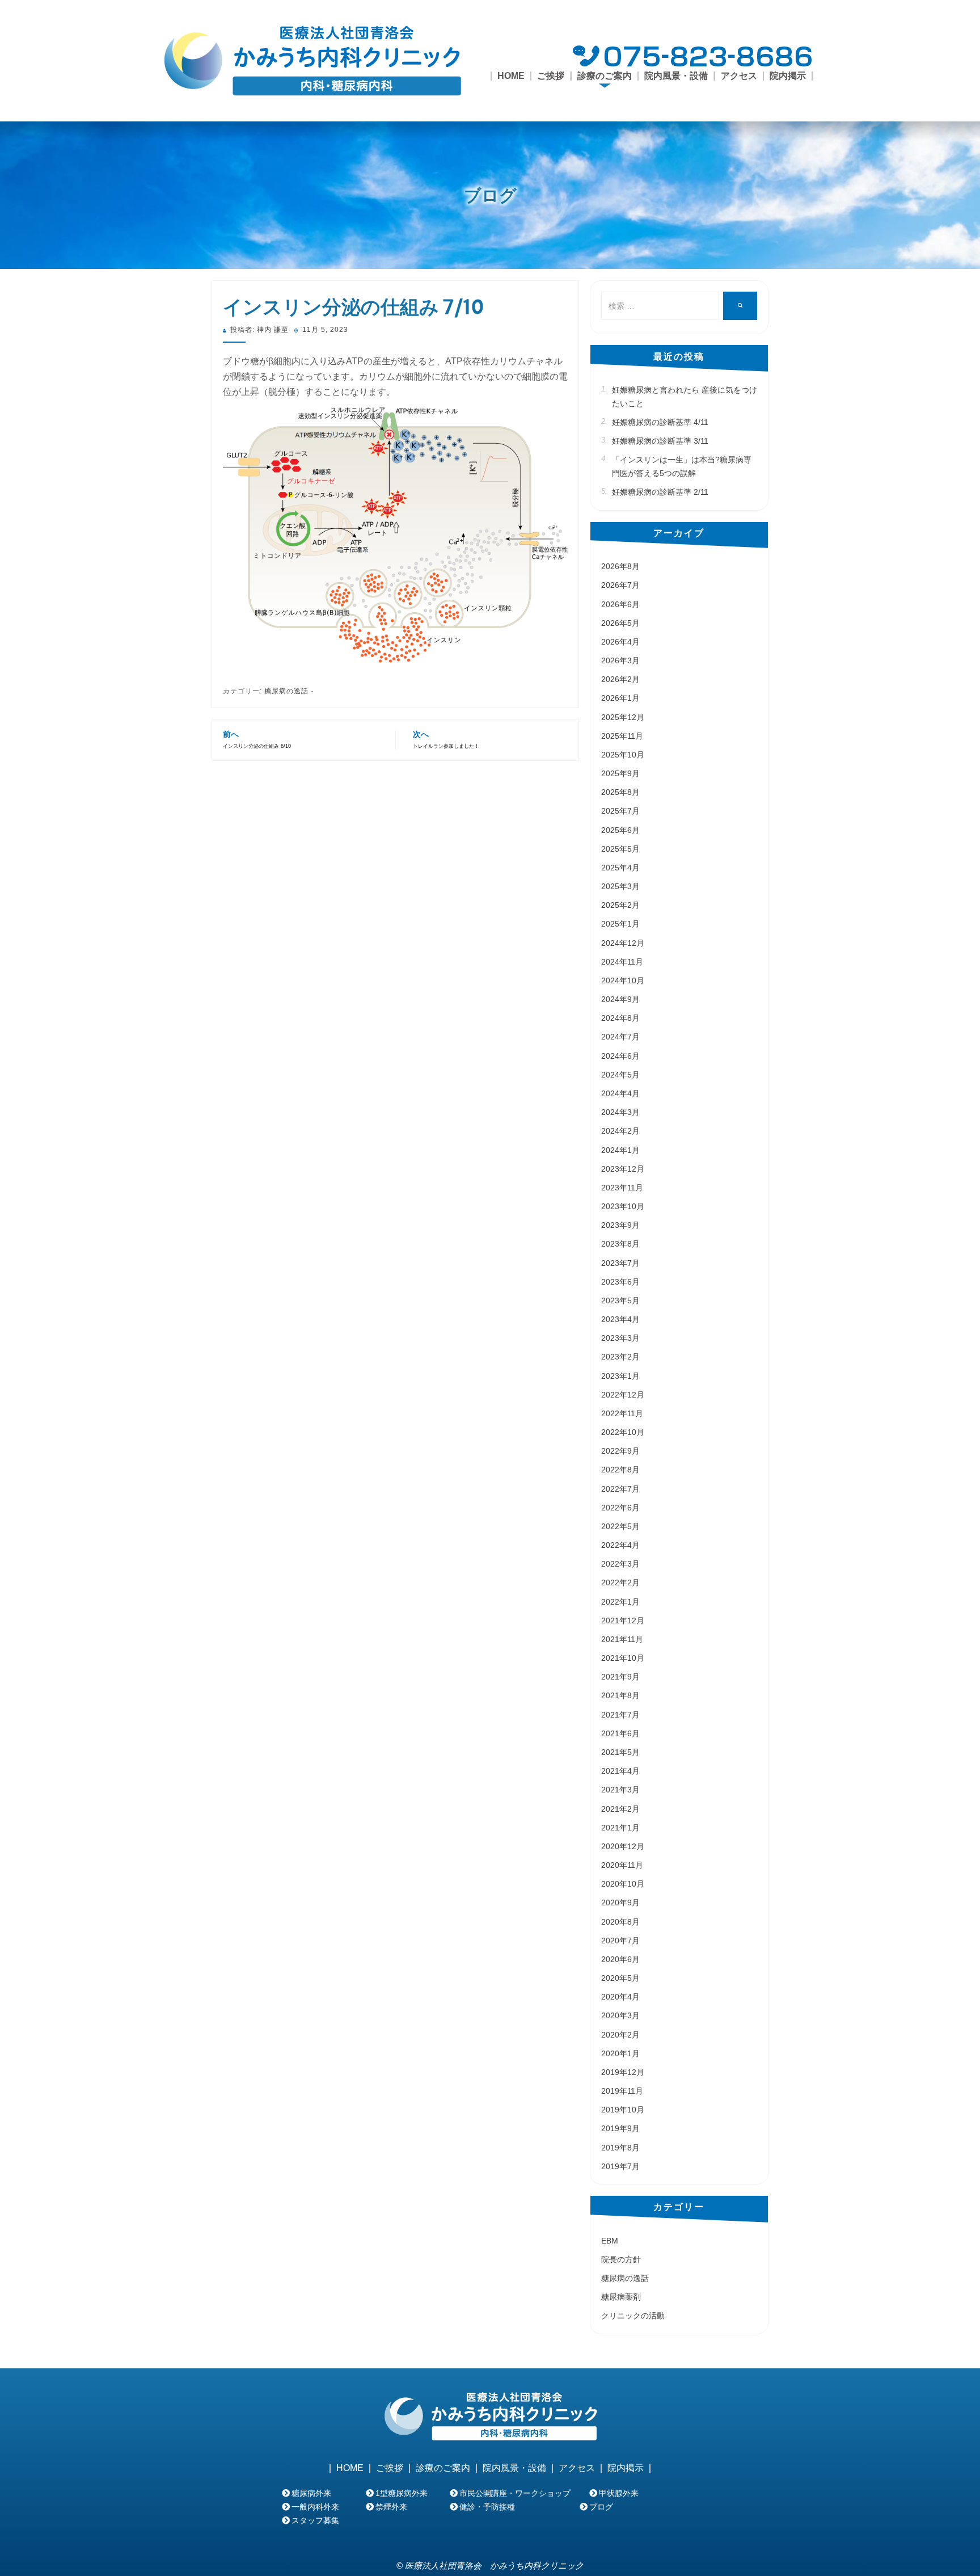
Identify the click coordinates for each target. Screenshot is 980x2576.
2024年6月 (620, 1056)
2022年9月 (620, 1451)
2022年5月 (620, 1526)
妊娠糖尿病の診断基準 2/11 (660, 492)
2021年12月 (623, 1620)
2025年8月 (620, 792)
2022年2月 (620, 1582)
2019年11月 (622, 2091)
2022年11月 (622, 1413)
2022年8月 (620, 1470)
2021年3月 (620, 1790)
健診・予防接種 (487, 2507)
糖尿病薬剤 (621, 2297)
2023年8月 (620, 1244)
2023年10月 (623, 1206)
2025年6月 (620, 830)
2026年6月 (620, 604)
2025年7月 (620, 811)
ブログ (490, 195)
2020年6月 (620, 1959)
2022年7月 (620, 1489)
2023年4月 (620, 1319)
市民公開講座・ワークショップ (515, 2493)
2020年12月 (623, 1846)
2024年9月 (620, 999)
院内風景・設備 (676, 76)
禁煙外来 (391, 2507)
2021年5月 (620, 1752)
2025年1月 (620, 924)
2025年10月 (623, 755)
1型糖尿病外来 (402, 2493)
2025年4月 (620, 868)
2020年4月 (620, 1997)
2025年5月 (620, 849)
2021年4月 (620, 1771)
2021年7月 (620, 1715)
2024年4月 (620, 1093)
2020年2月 (620, 2035)
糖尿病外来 (311, 2493)
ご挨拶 (551, 76)
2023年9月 (620, 1225)
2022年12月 (623, 1395)
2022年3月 (620, 1564)
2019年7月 (620, 2166)
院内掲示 (788, 76)
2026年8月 (620, 566)
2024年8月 (620, 1018)
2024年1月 (620, 1150)
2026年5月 (620, 623)
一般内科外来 (315, 2507)
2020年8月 (620, 1922)
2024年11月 (622, 962)
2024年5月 (620, 1075)
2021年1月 (620, 1828)
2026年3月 (620, 660)
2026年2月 (620, 679)
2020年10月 (623, 1884)
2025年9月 (620, 773)
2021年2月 (620, 1809)
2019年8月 (620, 2148)
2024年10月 (623, 980)
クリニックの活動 (633, 2316)
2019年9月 (620, 2128)
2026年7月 (620, 585)
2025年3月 (620, 886)
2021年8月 (620, 1695)
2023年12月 (623, 1169)
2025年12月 (623, 717)
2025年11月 (622, 736)
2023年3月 (620, 1338)
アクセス (739, 76)
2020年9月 (620, 1902)
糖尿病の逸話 (286, 691)
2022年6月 (620, 1508)
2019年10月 (623, 2110)
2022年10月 (623, 1432)
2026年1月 (620, 698)
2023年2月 (620, 1357)
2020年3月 (620, 2015)
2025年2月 (620, 905)
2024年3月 (620, 1112)
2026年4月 (620, 642)
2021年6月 (620, 1733)
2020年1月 (620, 2053)
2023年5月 (620, 1300)
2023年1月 (620, 1376)
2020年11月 (622, 1865)
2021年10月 (623, 1658)
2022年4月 (620, 1545)
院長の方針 (621, 2259)
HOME (511, 76)
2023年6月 (620, 1282)
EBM (610, 2241)
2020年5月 (620, 1978)
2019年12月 (623, 2072)
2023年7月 (620, 1263)
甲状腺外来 (619, 2493)
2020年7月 (620, 1941)
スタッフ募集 (315, 2520)
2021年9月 (620, 1677)
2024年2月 (620, 1131)
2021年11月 (622, 1639)
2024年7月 (620, 1037)
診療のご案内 (443, 2468)
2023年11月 (622, 1188)
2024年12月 (623, 943)
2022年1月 (620, 1602)
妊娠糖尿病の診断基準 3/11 (660, 441)
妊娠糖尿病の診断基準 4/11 (660, 422)
